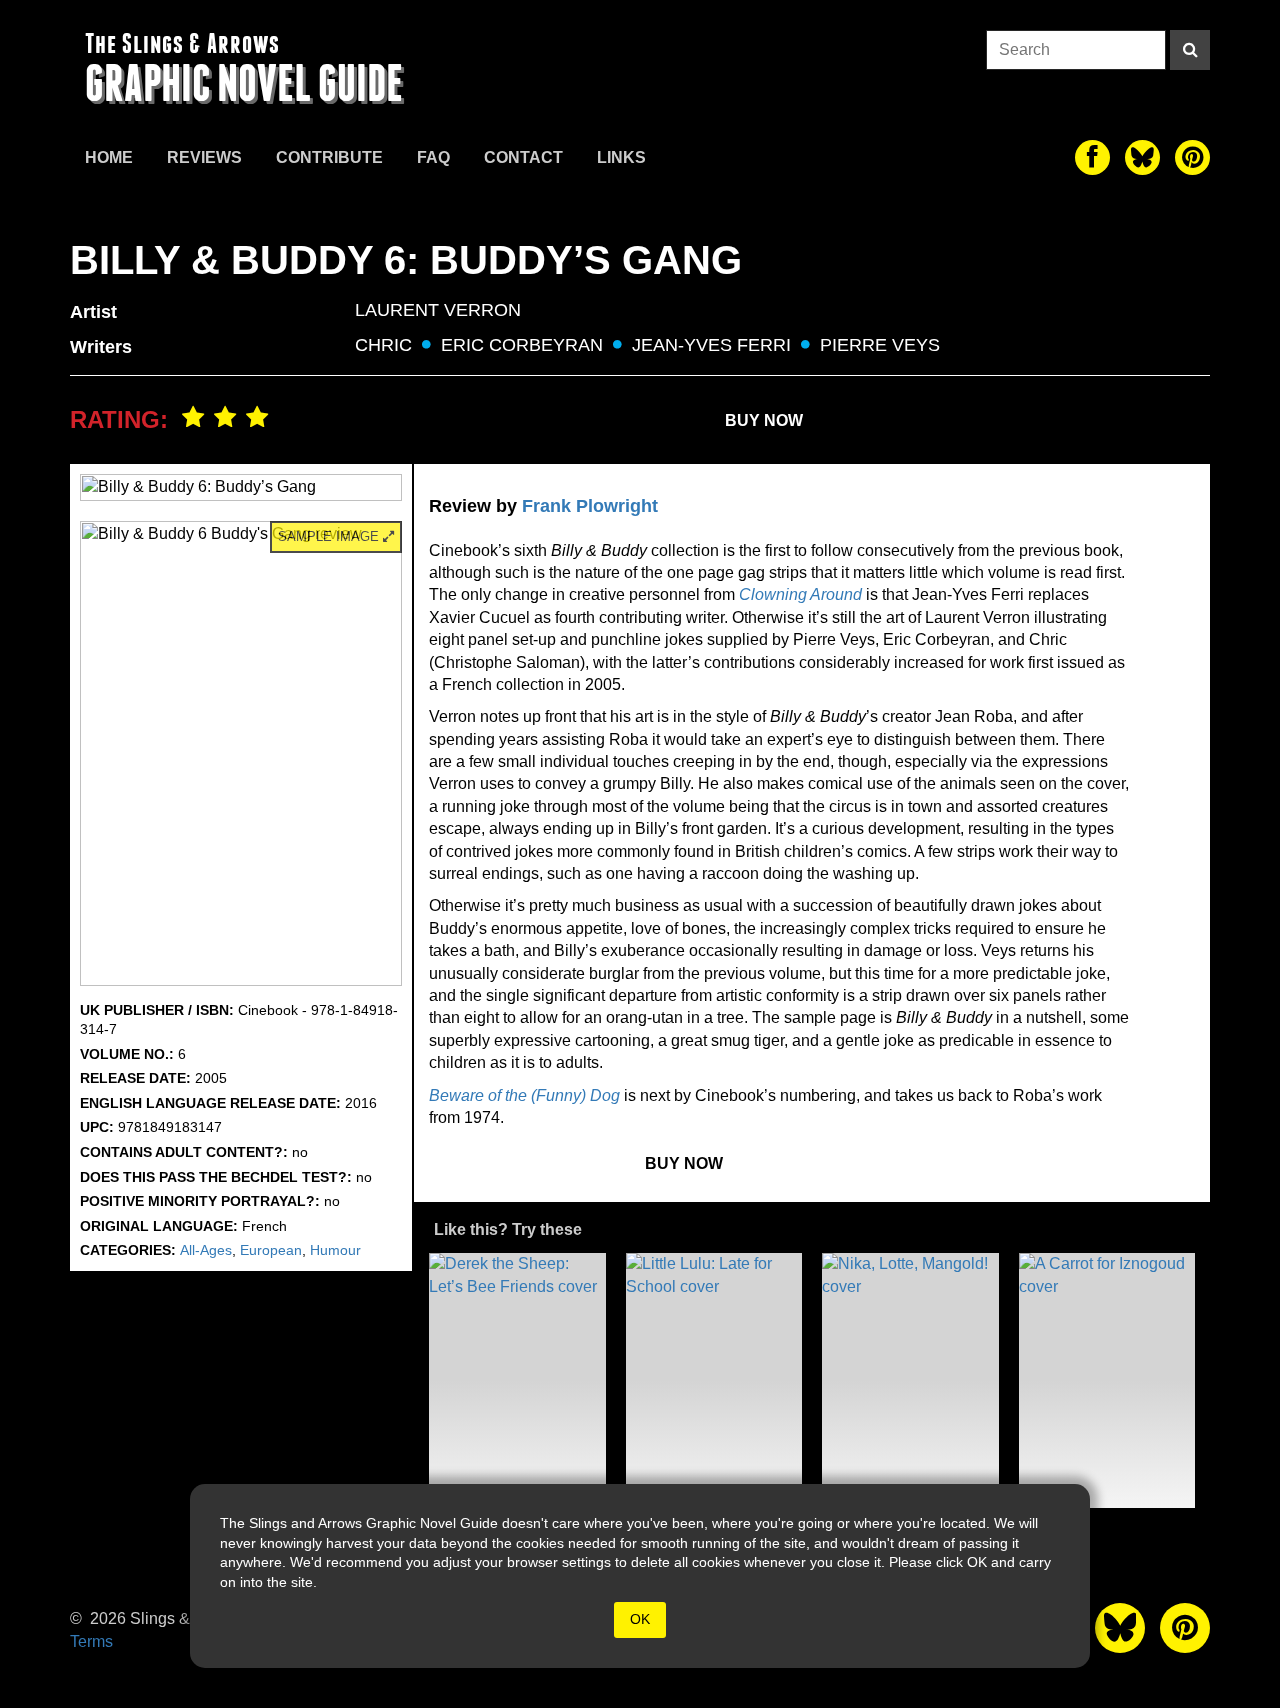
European (271, 1250)
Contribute (329, 157)
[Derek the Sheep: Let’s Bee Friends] (517, 1380)
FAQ (433, 157)
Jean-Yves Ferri (711, 345)
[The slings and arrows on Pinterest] (1192, 157)
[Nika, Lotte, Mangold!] (910, 1380)
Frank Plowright (590, 506)
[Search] (1190, 50)
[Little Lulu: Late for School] (714, 1380)
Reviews (204, 157)
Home (109, 157)
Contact (523, 157)
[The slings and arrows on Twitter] (1142, 157)
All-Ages (206, 1250)
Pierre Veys (880, 345)
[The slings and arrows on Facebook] (1092, 157)
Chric (383, 345)
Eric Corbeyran (522, 345)
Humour (335, 1250)
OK (640, 1619)
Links (621, 157)
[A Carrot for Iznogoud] (1107, 1380)
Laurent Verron (438, 310)
